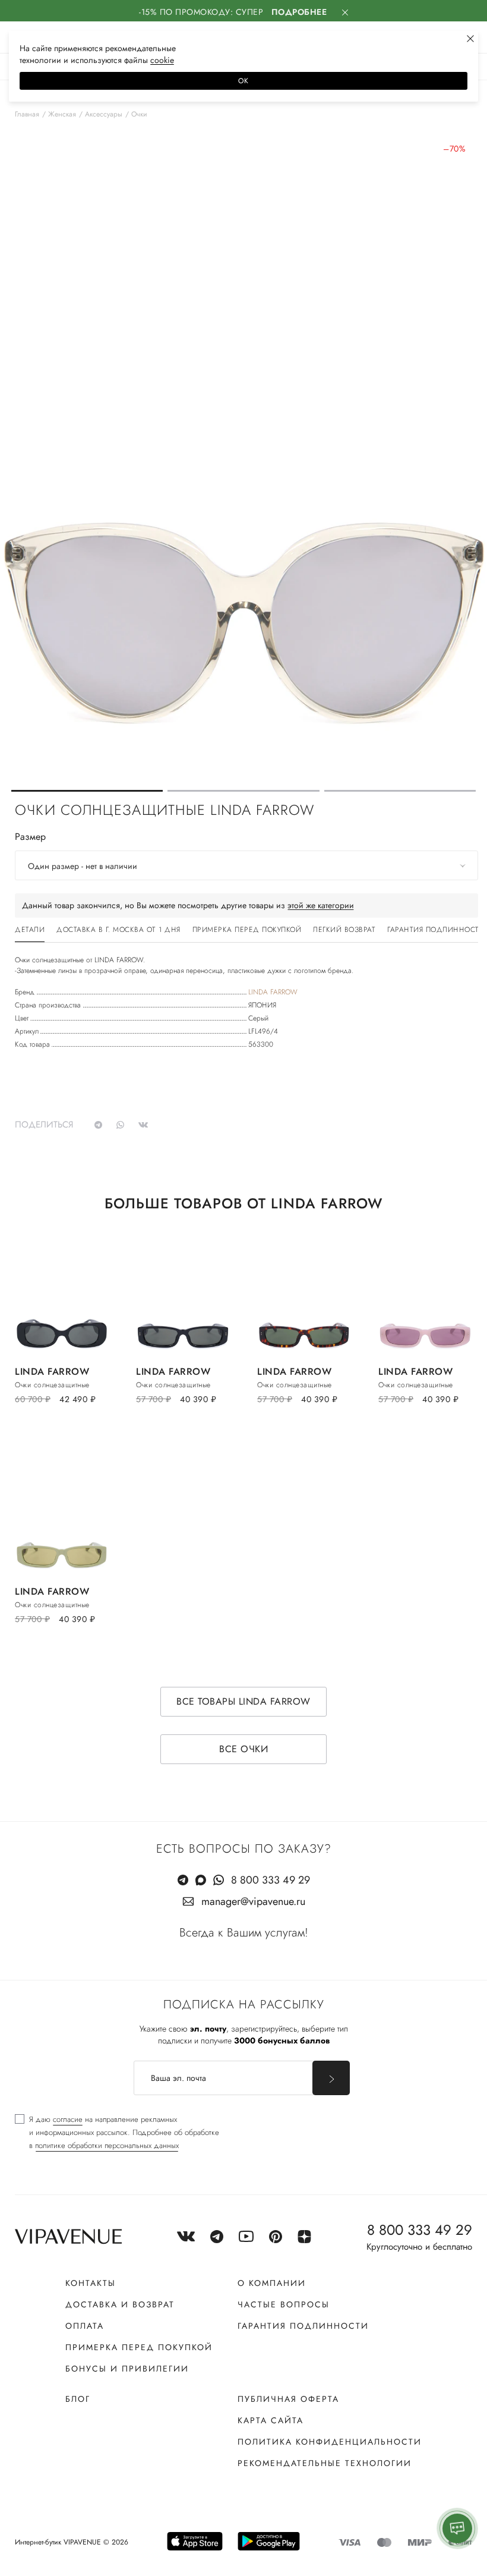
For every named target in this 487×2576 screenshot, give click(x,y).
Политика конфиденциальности (330, 2442)
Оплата (85, 2326)
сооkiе (162, 60)
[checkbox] (117, 2133)
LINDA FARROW (273, 992)
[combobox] (246, 865)
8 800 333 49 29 (271, 1880)
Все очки (243, 1749)
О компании (272, 2283)
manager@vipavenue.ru (253, 1901)
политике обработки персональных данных (107, 2145)
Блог (78, 2399)
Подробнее (299, 12)
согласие (68, 2119)
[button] (87, 791)
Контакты (91, 2283)
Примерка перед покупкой (139, 2347)
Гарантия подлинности (303, 2326)
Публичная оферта (288, 2399)
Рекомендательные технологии (325, 2463)
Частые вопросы (284, 2304)
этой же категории (321, 905)
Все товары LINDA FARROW (243, 1701)
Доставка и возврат (120, 2304)
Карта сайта (271, 2420)
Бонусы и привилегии (127, 2369)
